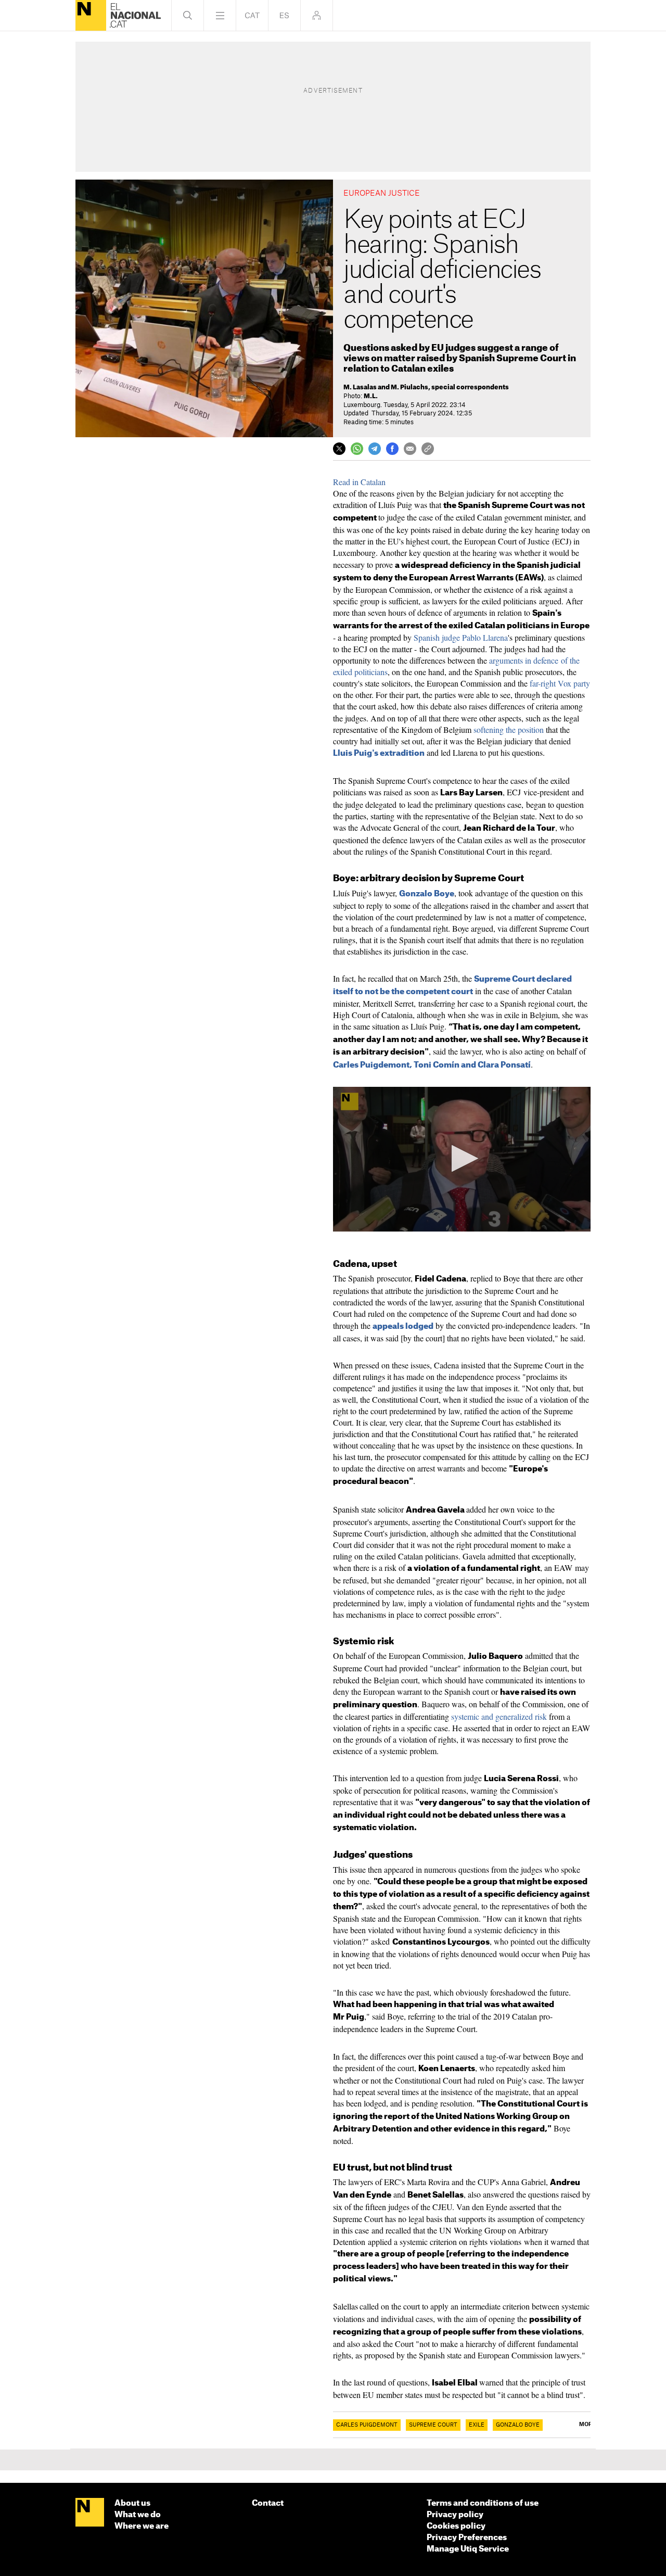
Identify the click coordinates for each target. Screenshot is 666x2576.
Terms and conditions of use (483, 2503)
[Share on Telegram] (375, 449)
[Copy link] (428, 449)
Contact (268, 2503)
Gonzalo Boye (427, 894)
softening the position (509, 729)
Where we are (142, 2526)
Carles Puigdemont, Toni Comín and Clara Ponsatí (432, 1065)
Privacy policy (455, 2515)
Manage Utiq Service (468, 2549)
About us (132, 2503)
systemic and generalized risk (498, 1716)
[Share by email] (410, 449)
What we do (138, 2515)
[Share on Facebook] (392, 449)
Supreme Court (433, 2425)
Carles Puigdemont (367, 2425)
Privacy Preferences (467, 2538)
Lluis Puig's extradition (379, 753)
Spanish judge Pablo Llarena (461, 637)
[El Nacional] (91, 15)
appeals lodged (403, 1327)
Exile (477, 2425)
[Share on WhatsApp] (357, 449)
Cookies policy (456, 2526)
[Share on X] (339, 449)
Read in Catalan (359, 482)
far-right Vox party (560, 683)
